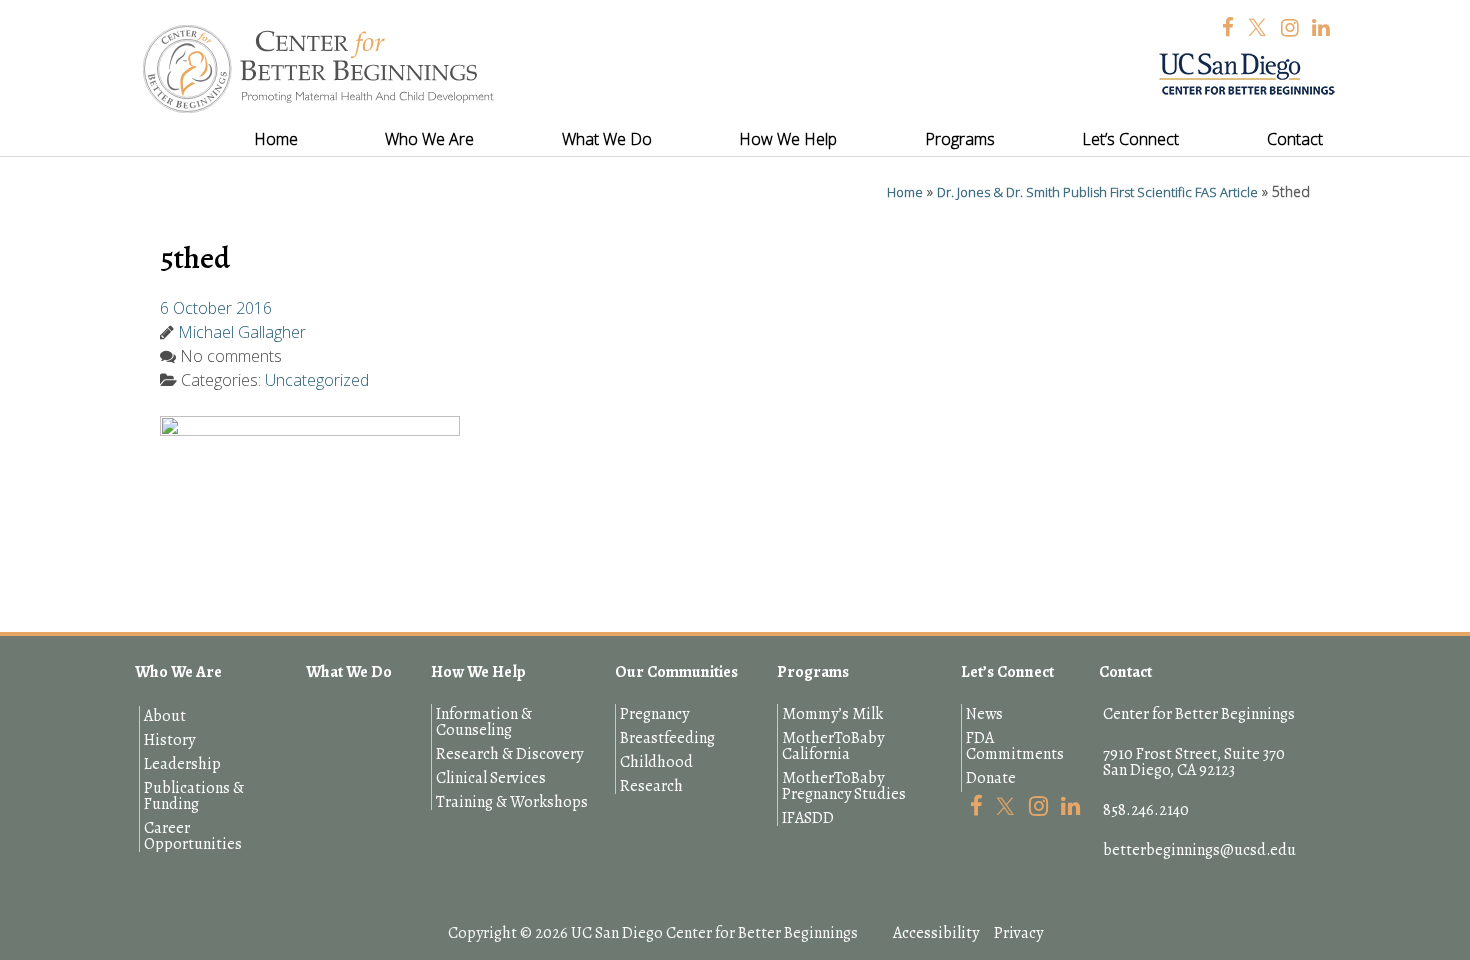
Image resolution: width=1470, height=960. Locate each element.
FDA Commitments (1015, 746)
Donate (991, 778)
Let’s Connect (1007, 672)
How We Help (478, 672)
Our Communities (676, 672)
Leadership (182, 764)
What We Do (349, 672)
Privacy (1018, 933)
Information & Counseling (484, 722)
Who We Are (178, 672)
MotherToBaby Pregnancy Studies (844, 786)
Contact (1125, 672)
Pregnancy (654, 714)
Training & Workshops (512, 802)
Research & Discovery (509, 754)
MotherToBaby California (833, 746)
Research (651, 786)
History (169, 740)
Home (905, 192)
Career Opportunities (193, 836)
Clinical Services (491, 778)
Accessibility (936, 933)
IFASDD (808, 818)
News (984, 714)
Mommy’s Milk (832, 714)
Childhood (656, 762)
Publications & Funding (194, 796)
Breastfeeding (667, 738)
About (165, 716)
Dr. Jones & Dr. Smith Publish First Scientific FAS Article (1097, 192)
